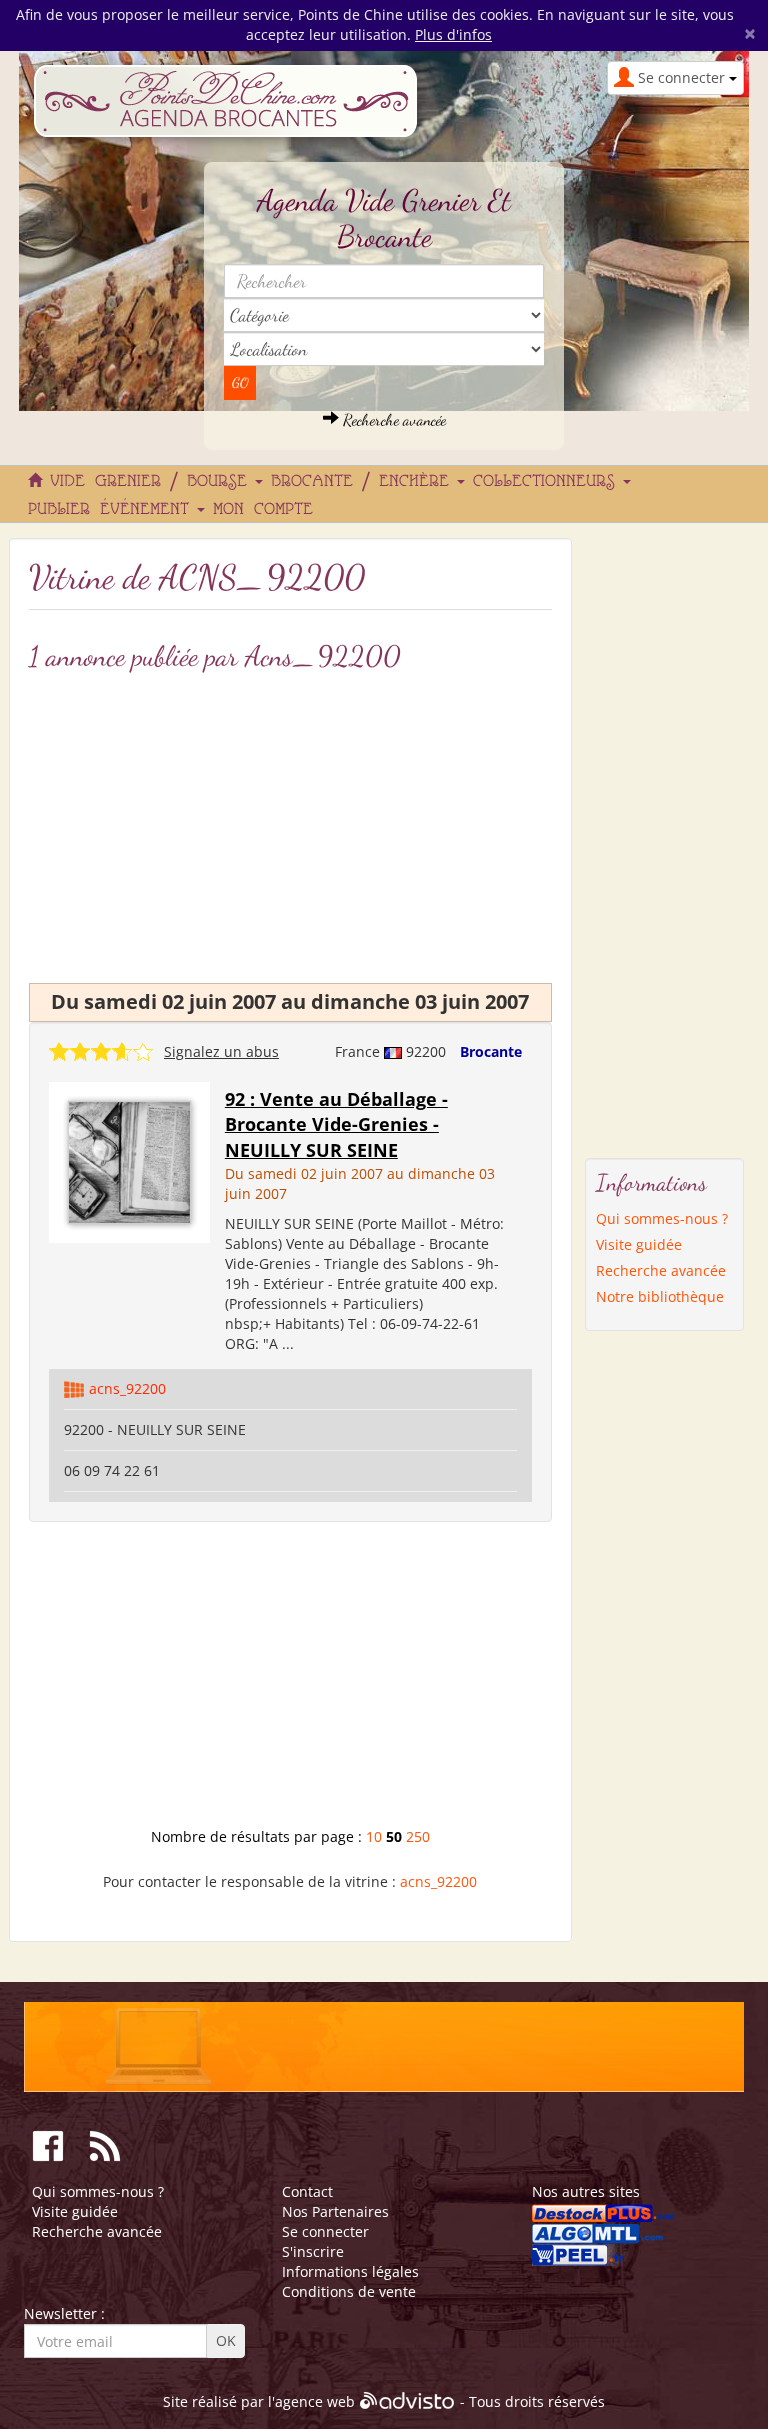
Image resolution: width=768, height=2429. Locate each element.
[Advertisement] (290, 1682)
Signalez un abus (221, 1051)
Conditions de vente (349, 2291)
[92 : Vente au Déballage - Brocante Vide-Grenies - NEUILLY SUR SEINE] (129, 1160)
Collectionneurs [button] (549, 482)
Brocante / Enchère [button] (365, 482)
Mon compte (263, 510)
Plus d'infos (453, 34)
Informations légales (350, 2271)
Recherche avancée (392, 419)
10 (374, 1836)
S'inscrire (313, 2251)
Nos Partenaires (335, 2211)
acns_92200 (127, 1388)
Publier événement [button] (113, 510)
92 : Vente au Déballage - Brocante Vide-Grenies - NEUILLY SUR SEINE (336, 1124)
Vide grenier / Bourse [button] (153, 482)
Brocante (491, 1051)
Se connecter (325, 2231)
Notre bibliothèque (660, 1296)
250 (418, 1836)
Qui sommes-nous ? (662, 1218)
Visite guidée (639, 1244)
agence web (315, 2401)
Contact (307, 2191)
